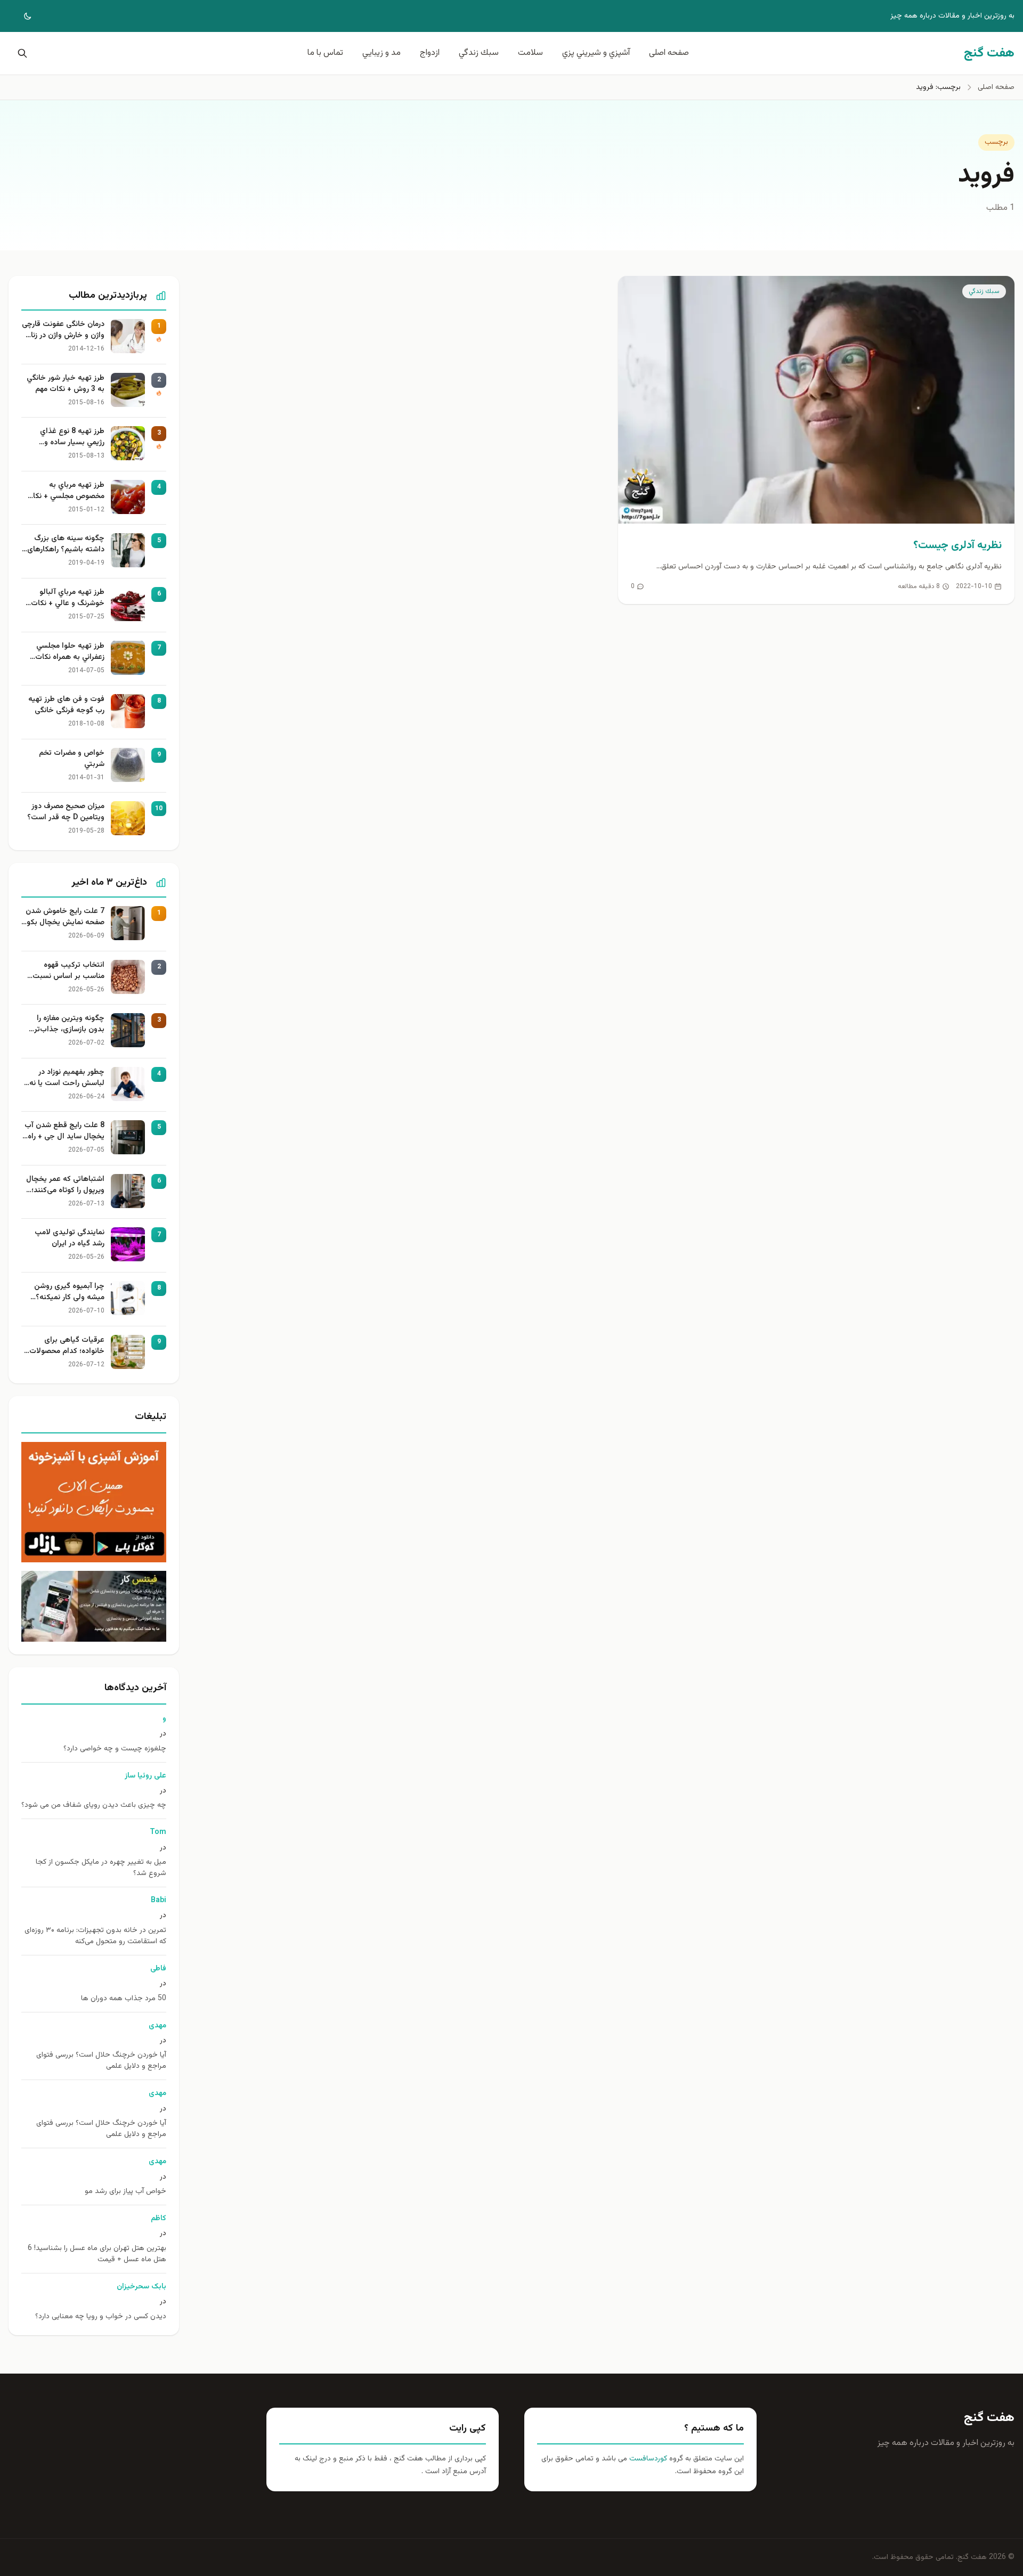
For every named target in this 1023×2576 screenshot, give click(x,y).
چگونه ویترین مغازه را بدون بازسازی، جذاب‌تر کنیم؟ (69, 1024)
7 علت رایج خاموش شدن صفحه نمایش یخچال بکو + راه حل (65, 917)
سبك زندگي (479, 53)
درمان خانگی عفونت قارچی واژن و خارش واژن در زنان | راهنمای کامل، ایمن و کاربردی (63, 330)
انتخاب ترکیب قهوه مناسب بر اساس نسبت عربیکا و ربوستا (68, 971)
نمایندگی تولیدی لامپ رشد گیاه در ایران (70, 1238)
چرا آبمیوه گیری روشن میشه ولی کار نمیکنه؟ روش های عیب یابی (69, 1292)
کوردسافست (647, 2459)
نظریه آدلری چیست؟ (957, 545)
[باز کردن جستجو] (20, 53)
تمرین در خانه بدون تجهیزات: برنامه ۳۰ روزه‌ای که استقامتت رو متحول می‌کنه (95, 1936)
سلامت (530, 53)
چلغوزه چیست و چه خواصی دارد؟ (115, 1749)
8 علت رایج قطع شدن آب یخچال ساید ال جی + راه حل (64, 1131)
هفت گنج (989, 2418)
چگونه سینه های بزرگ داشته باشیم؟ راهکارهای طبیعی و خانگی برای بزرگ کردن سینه (64, 544)
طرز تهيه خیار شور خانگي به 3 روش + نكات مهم (66, 384)
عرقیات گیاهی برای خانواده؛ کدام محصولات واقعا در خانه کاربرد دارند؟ (64, 1346)
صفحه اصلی (669, 53)
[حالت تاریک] (20, 16)
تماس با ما (325, 53)
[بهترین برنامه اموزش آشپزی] (94, 1502)
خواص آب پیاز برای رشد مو (125, 2192)
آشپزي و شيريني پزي (596, 53)
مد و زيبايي (381, 53)
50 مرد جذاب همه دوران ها (124, 1999)
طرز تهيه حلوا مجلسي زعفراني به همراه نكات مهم (70, 652)
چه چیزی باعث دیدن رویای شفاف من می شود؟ (94, 1805)
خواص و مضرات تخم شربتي (72, 759)
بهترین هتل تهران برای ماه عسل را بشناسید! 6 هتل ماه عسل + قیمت (97, 2254)
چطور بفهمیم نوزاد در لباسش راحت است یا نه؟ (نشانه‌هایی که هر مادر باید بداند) (65, 1078)
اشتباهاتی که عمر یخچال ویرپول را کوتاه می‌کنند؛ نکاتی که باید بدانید (65, 1185)
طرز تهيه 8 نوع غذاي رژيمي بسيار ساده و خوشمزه (72, 437)
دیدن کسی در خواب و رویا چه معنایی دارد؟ (101, 2317)
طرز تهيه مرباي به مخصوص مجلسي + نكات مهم (65, 491)
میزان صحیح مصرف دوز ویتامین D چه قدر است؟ (66, 812)
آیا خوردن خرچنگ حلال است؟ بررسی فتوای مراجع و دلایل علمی (101, 2061)
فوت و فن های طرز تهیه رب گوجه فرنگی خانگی (66, 705)
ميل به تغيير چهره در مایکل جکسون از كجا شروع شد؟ (101, 1868)
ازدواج (430, 53)
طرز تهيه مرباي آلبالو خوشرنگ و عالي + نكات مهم (68, 598)
